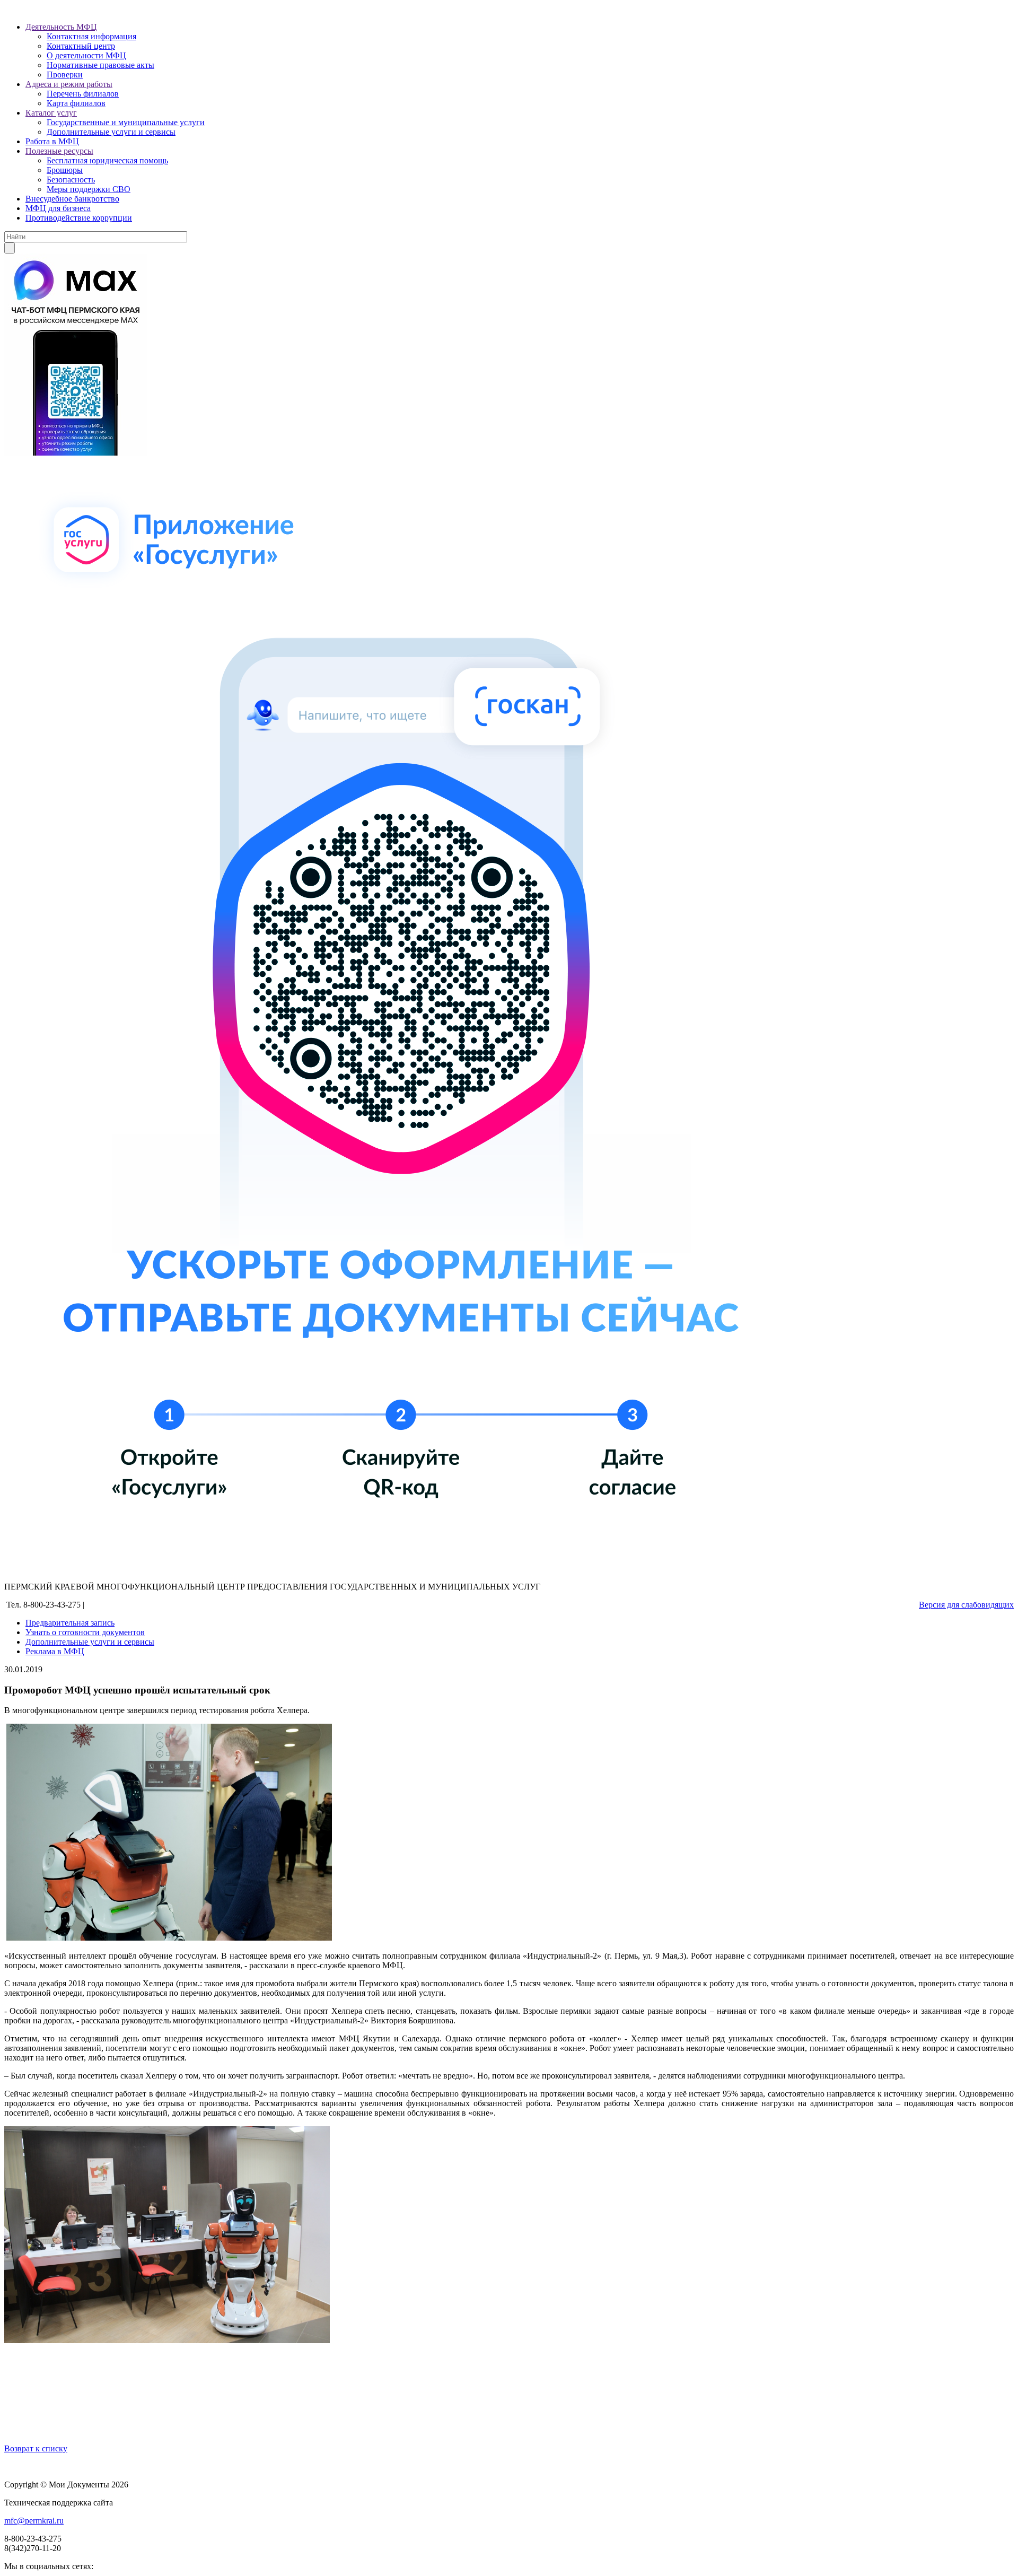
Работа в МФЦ (52, 141)
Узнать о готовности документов (85, 1632)
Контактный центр (81, 46)
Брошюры (65, 170)
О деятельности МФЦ (86, 55)
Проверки (65, 75)
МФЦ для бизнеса (58, 208)
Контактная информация (91, 36)
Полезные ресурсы (59, 151)
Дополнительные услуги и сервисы (111, 132)
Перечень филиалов (83, 94)
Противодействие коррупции (79, 218)
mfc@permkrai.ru (34, 2521)
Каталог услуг (51, 113)
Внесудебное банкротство (72, 199)
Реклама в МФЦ (55, 1651)
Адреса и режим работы (69, 84)
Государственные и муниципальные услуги (126, 122)
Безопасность (71, 180)
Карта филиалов (76, 103)
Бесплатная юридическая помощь (107, 160)
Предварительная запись (70, 1623)
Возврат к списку (36, 2448)
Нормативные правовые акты (100, 65)
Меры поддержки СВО (89, 189)
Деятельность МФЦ (61, 27)
